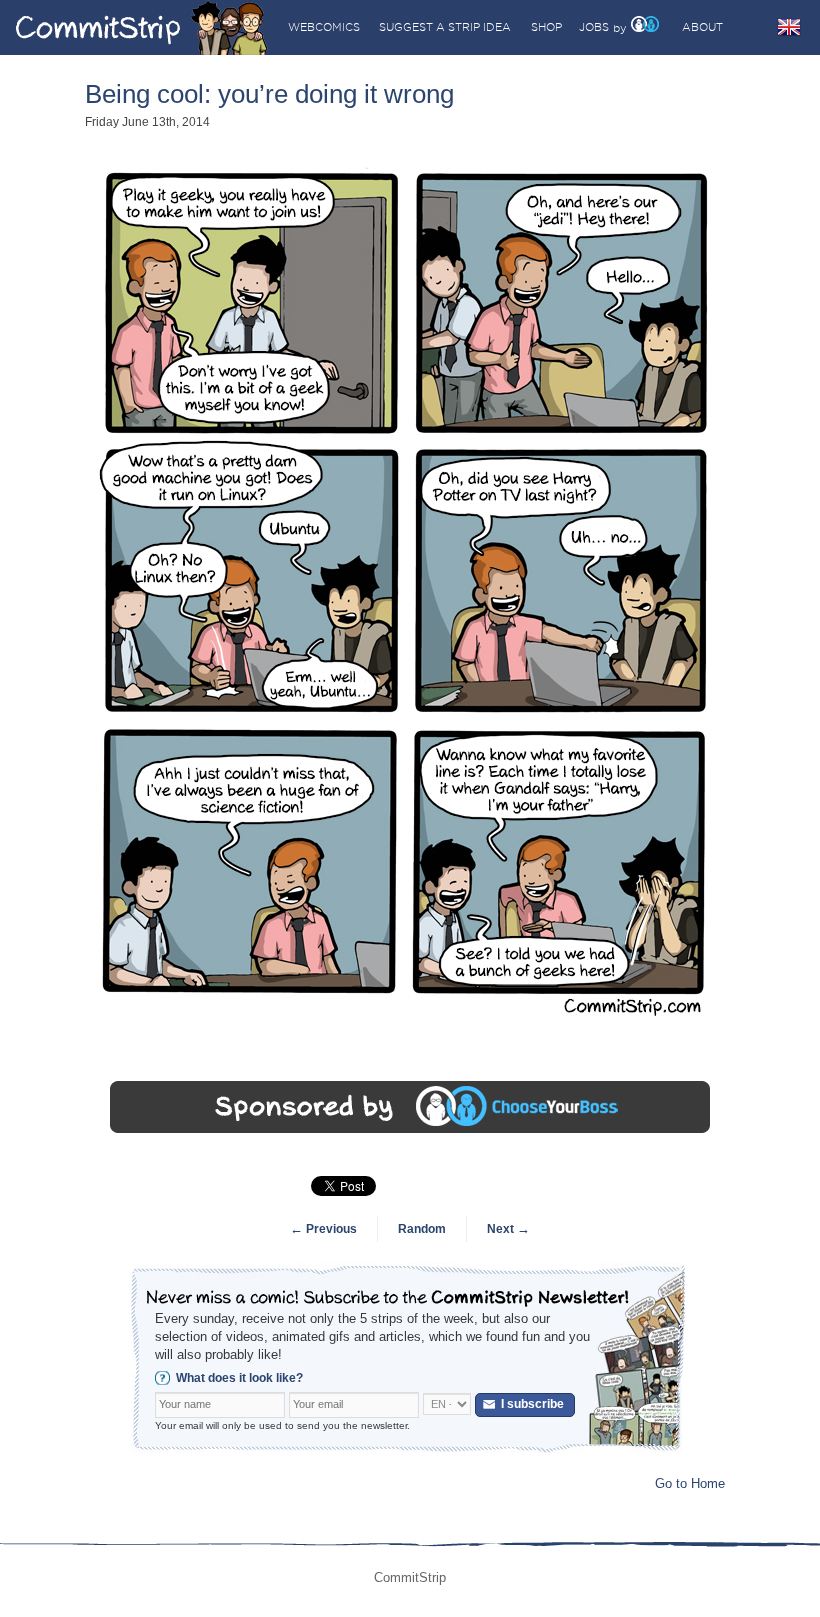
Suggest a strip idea (445, 27)
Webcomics (324, 27)
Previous (323, 1229)
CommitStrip (142, 27)
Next (508, 1229)
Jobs (594, 27)
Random (422, 1229)
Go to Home (690, 1483)
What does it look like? (239, 1378)
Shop (546, 27)
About (702, 27)
